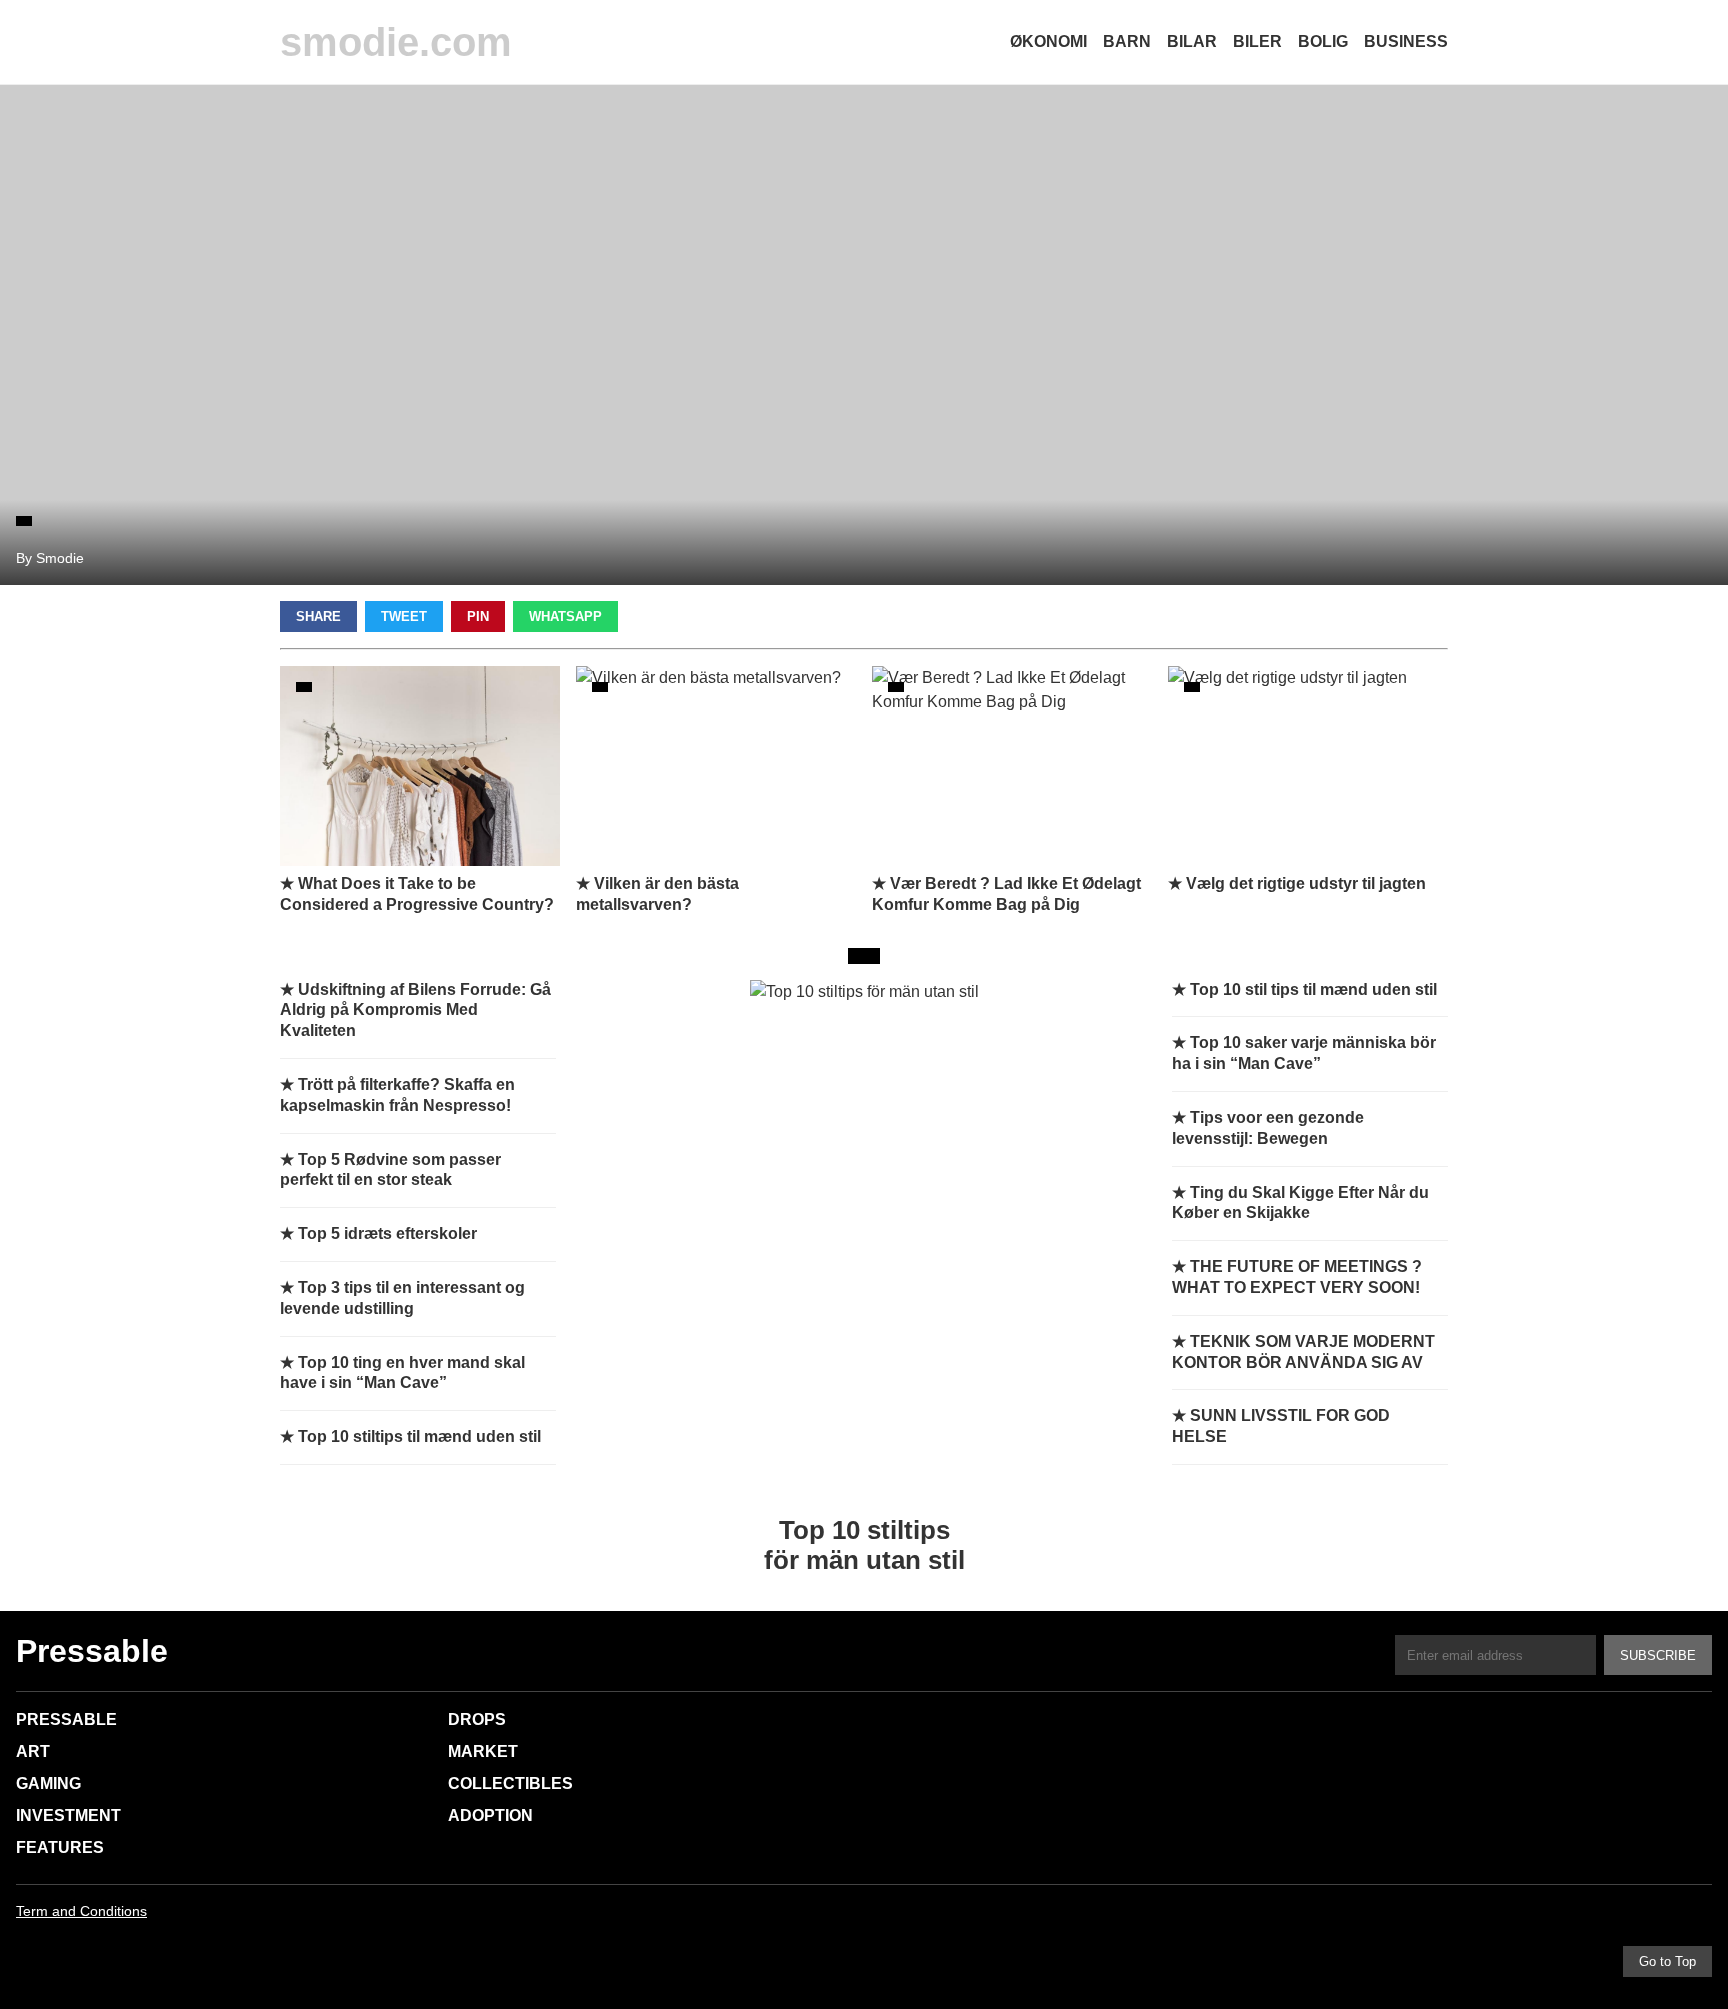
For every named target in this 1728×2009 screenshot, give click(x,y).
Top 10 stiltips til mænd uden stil (419, 1436)
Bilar (1192, 41)
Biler (1257, 41)
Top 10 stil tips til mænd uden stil (1313, 989)
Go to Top (1667, 1961)
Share (318, 616)
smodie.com (396, 42)
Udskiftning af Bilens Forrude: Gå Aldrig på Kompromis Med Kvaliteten (415, 1010)
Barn (1127, 41)
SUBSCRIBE (1658, 1655)
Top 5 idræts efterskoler (387, 1233)
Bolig (1323, 41)
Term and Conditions (81, 1911)
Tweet (404, 616)
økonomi (1048, 41)
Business (1406, 41)
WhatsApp (565, 616)
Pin (478, 616)
